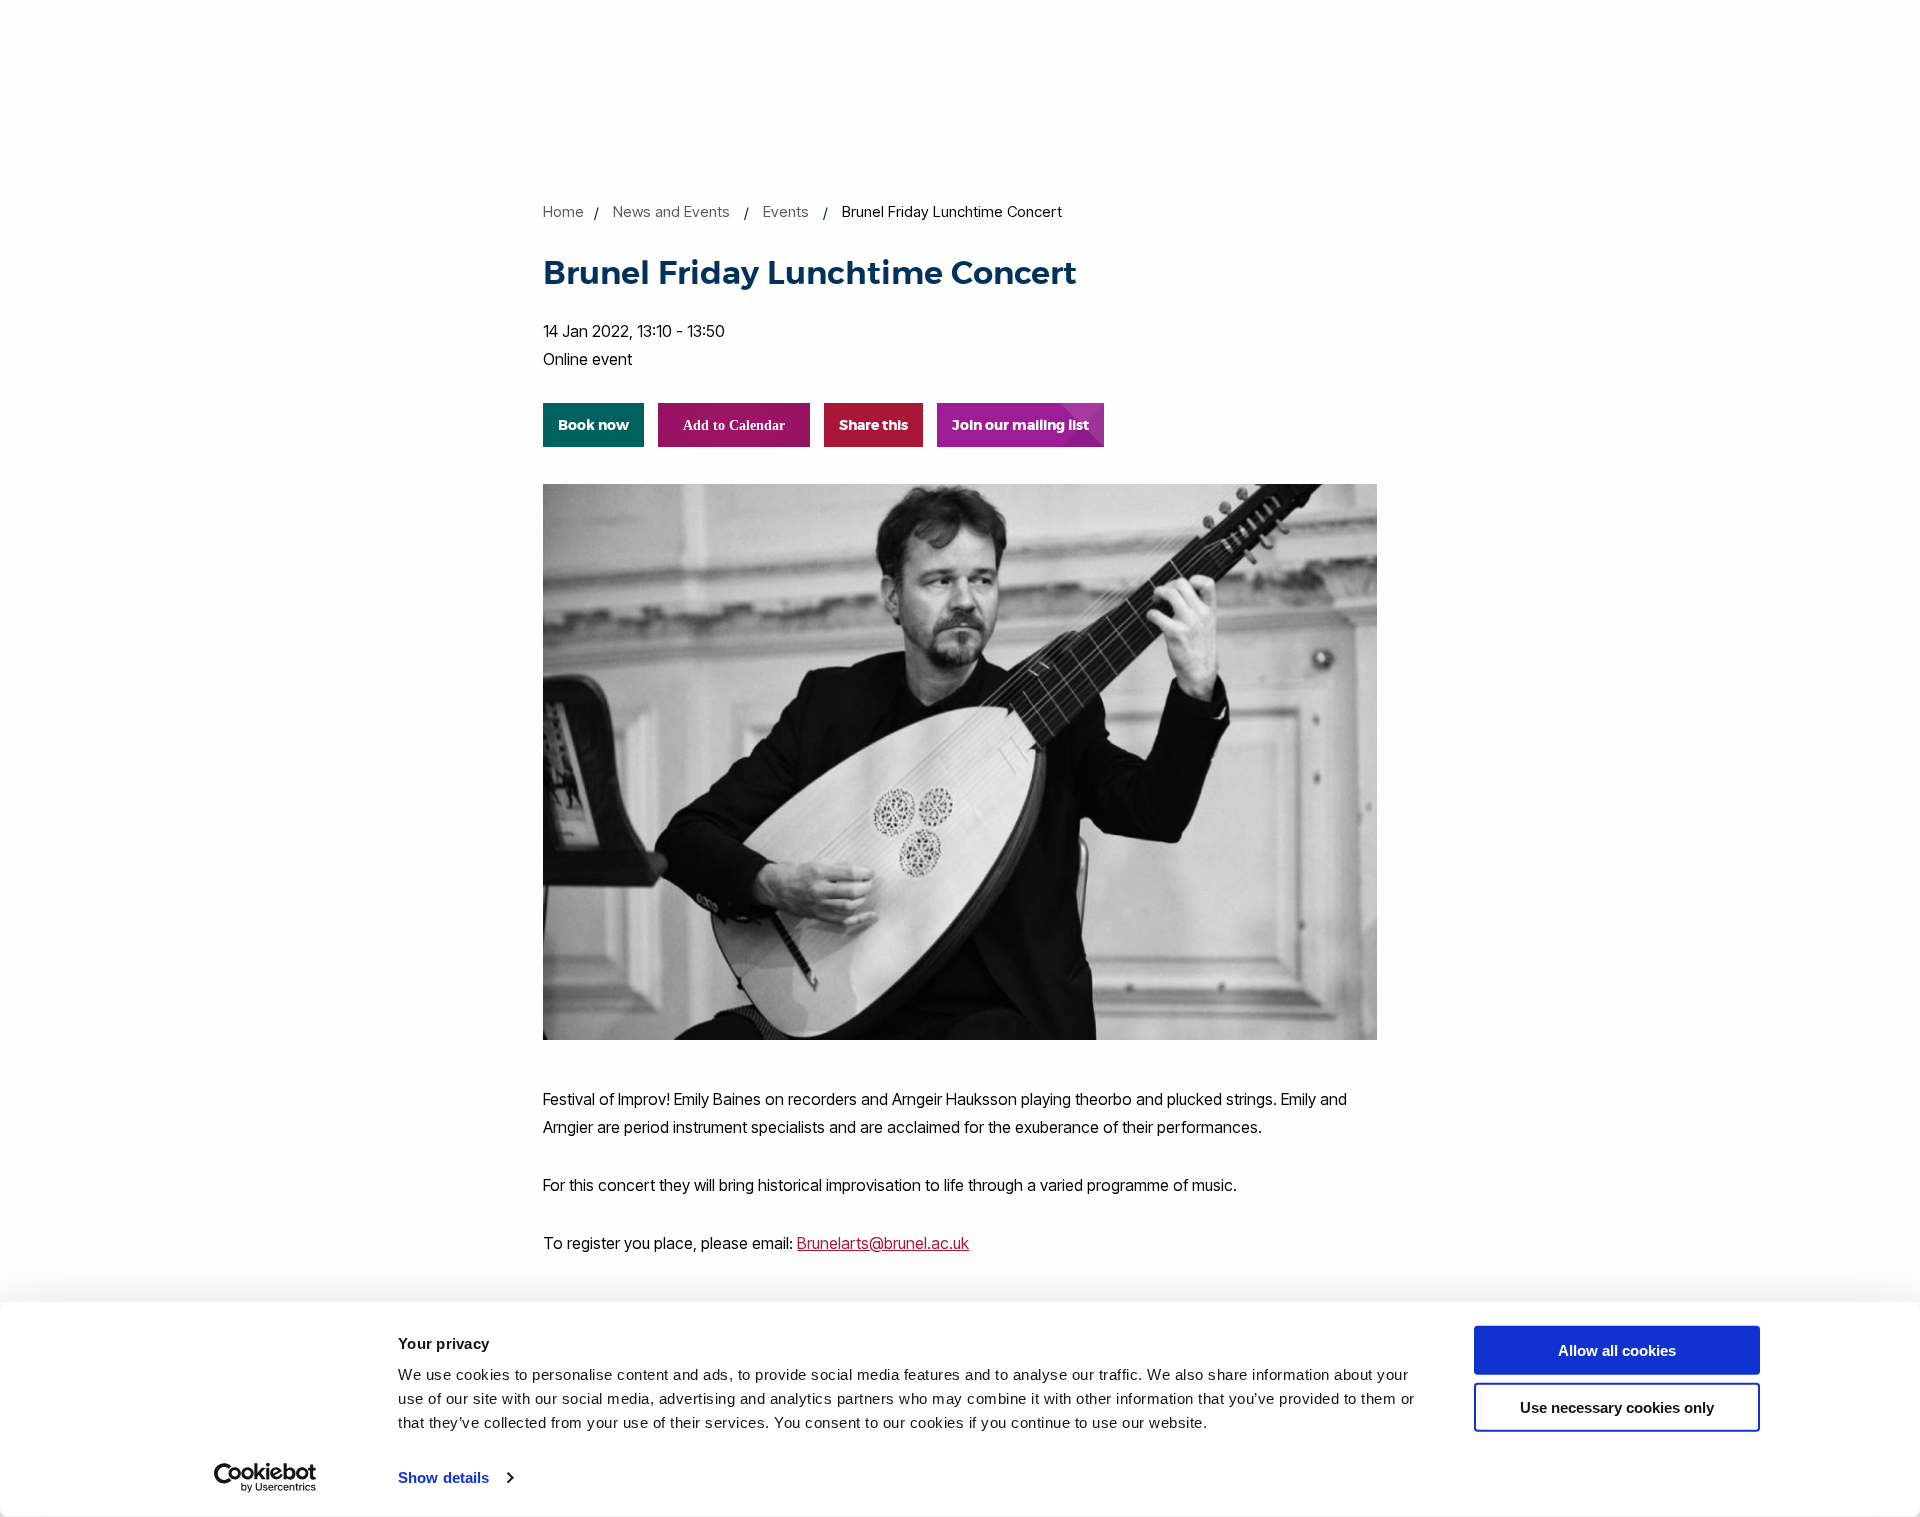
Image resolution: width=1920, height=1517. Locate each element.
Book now (593, 425)
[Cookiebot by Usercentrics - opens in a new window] (265, 1478)
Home (563, 211)
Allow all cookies (1617, 1350)
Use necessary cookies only (1617, 1406)
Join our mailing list (1020, 425)
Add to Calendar (734, 425)
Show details (443, 1477)
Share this (873, 425)
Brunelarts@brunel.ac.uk (883, 1243)
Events (786, 211)
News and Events (671, 211)
